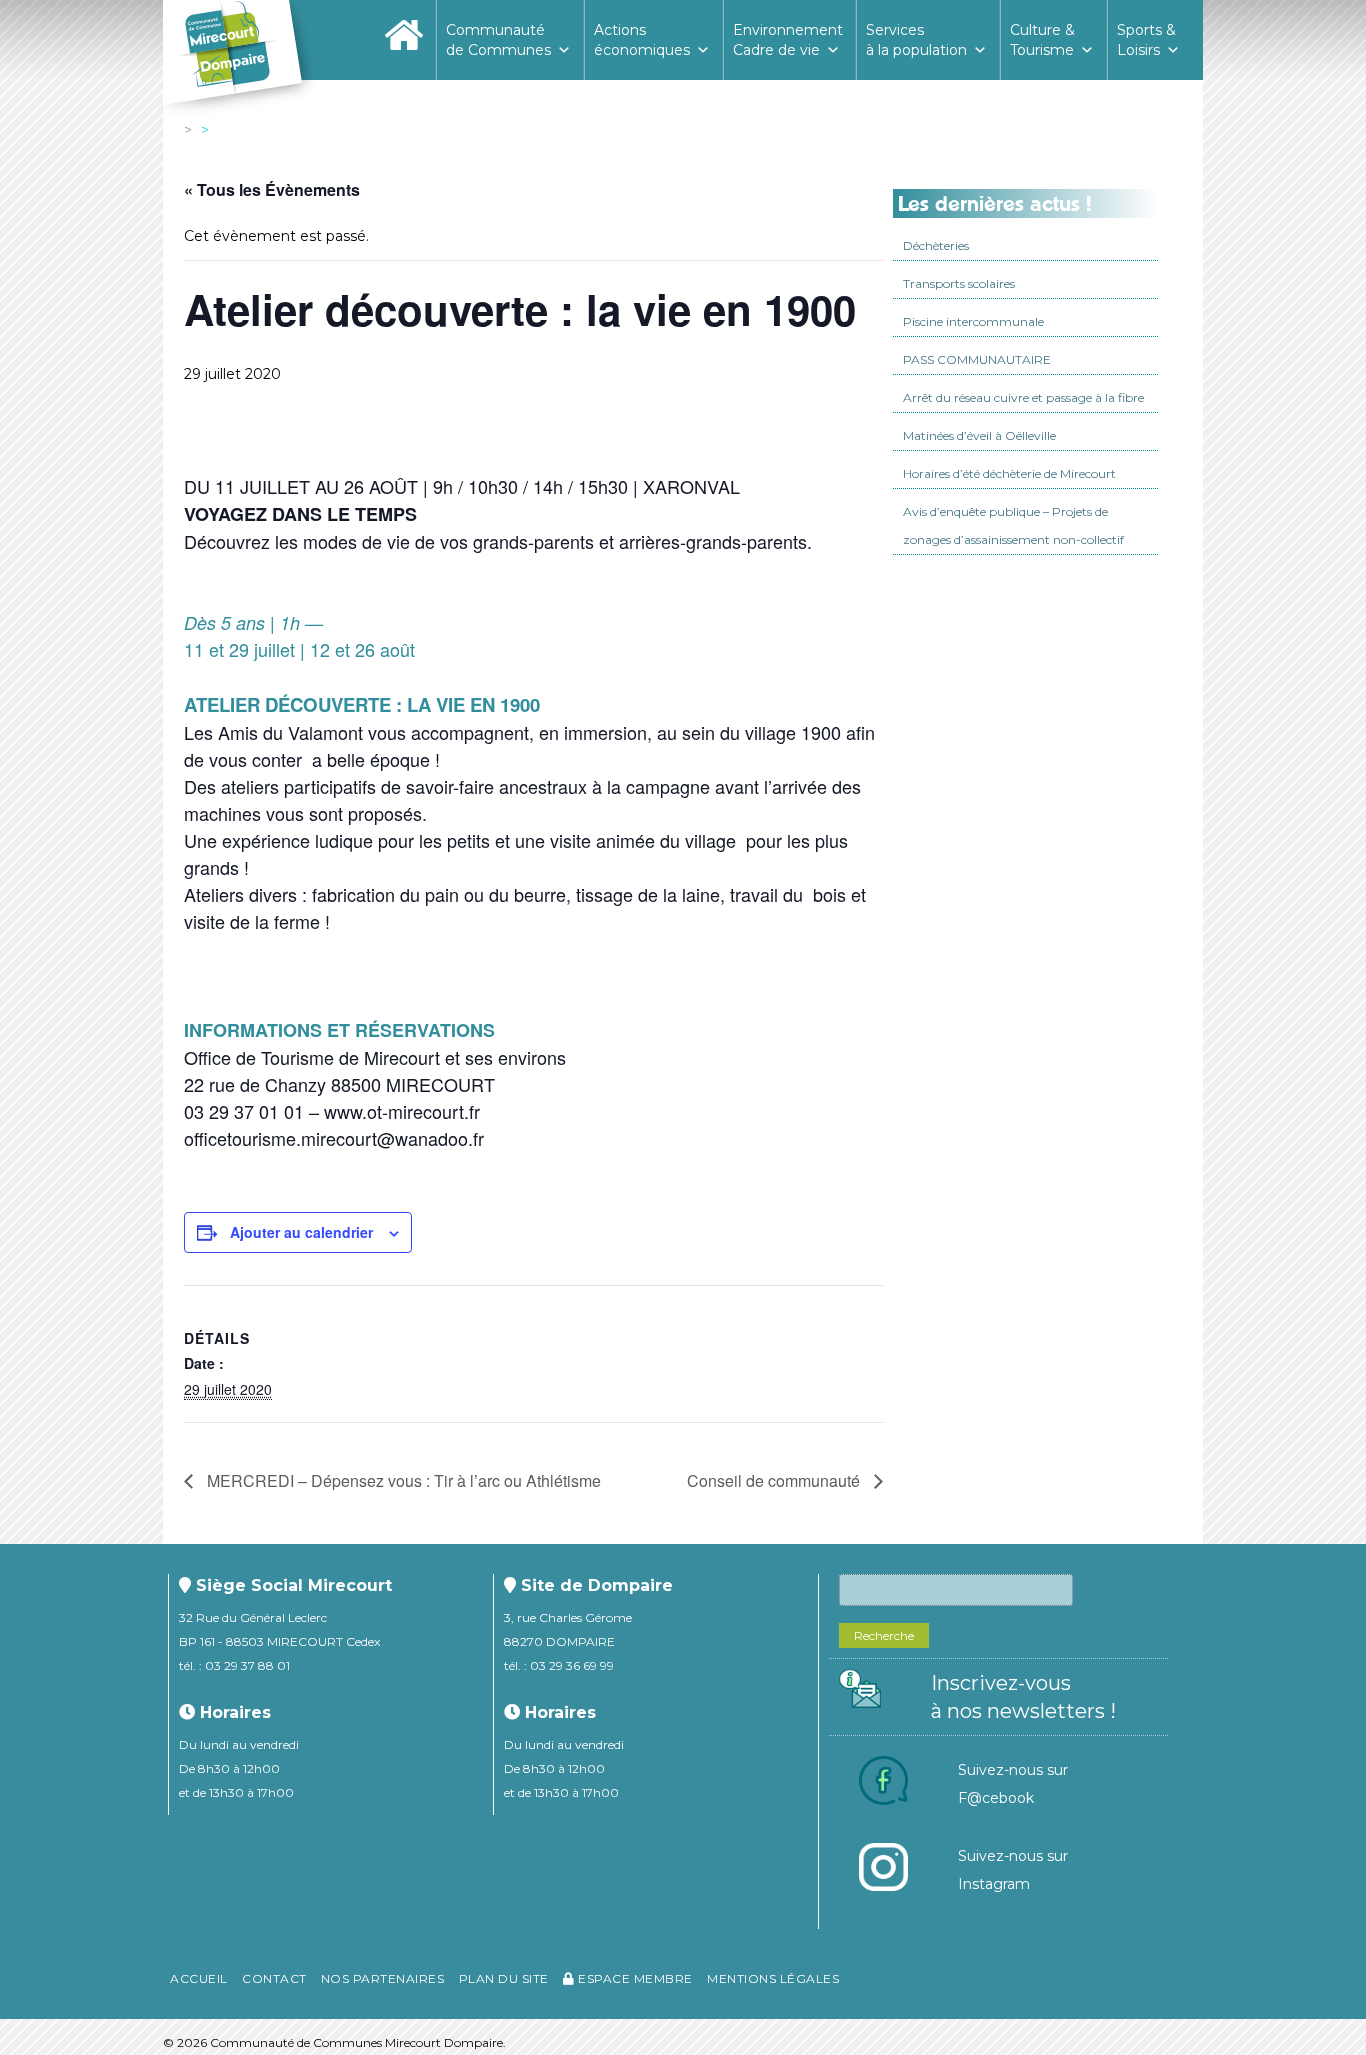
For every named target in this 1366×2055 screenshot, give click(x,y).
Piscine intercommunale (973, 321)
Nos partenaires (383, 1978)
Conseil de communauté (775, 1480)
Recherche (884, 1635)
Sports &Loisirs (1146, 40)
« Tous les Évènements (272, 189)
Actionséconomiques (642, 40)
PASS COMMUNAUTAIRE (977, 359)
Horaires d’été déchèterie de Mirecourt (1009, 473)
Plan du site (504, 1978)
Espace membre (634, 1978)
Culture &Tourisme (1042, 40)
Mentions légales (773, 1978)
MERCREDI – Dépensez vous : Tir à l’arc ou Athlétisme (402, 1480)
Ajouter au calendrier (301, 1232)
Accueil (199, 1978)
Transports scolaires (959, 283)
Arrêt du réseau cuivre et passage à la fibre (1023, 397)
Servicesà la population (916, 40)
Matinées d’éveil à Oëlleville (979, 435)
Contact (274, 1978)
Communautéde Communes (498, 40)
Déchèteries (936, 245)
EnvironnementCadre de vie (788, 40)
